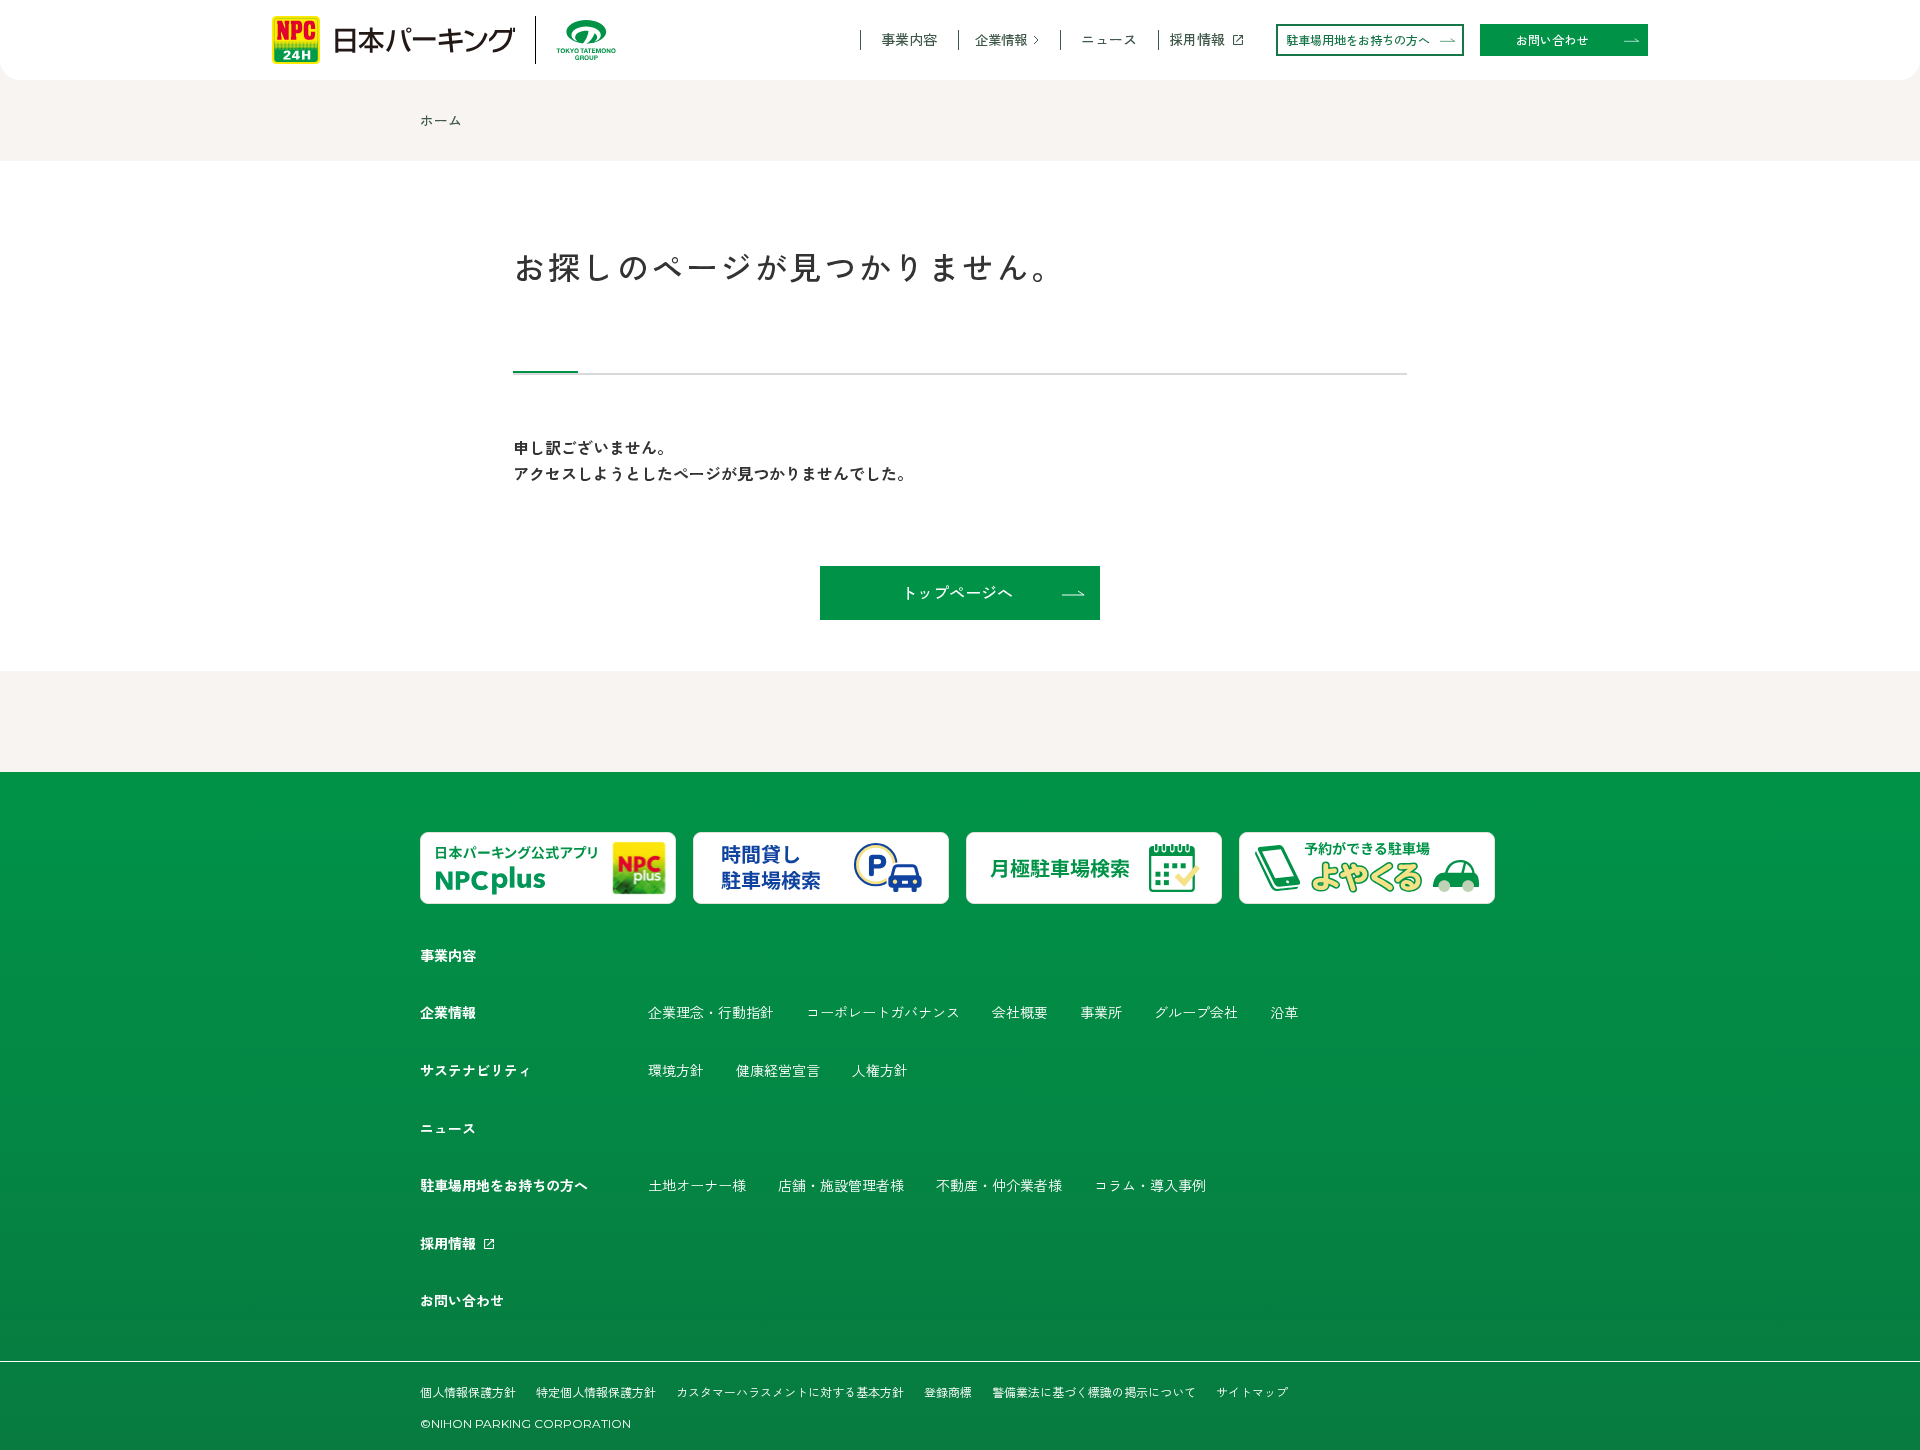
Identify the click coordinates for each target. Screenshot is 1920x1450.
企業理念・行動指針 (711, 1012)
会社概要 (1020, 1012)
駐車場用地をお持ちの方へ (504, 1185)
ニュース (1109, 39)
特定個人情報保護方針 (596, 1391)
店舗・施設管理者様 (841, 1185)
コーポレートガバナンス (883, 1012)
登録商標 (948, 1391)
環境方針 (676, 1070)
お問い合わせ (462, 1300)
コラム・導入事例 (1150, 1185)
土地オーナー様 (697, 1185)
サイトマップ (1252, 1391)
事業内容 (909, 39)
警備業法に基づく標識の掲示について (1094, 1391)
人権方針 (880, 1070)
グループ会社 (1196, 1012)
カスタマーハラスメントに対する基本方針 (790, 1391)
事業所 (1101, 1012)
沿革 (1284, 1012)
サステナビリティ (476, 1070)
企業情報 (1001, 39)
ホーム (441, 120)
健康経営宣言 (778, 1070)
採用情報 (1197, 39)
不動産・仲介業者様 (999, 1185)
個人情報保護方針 (468, 1391)
